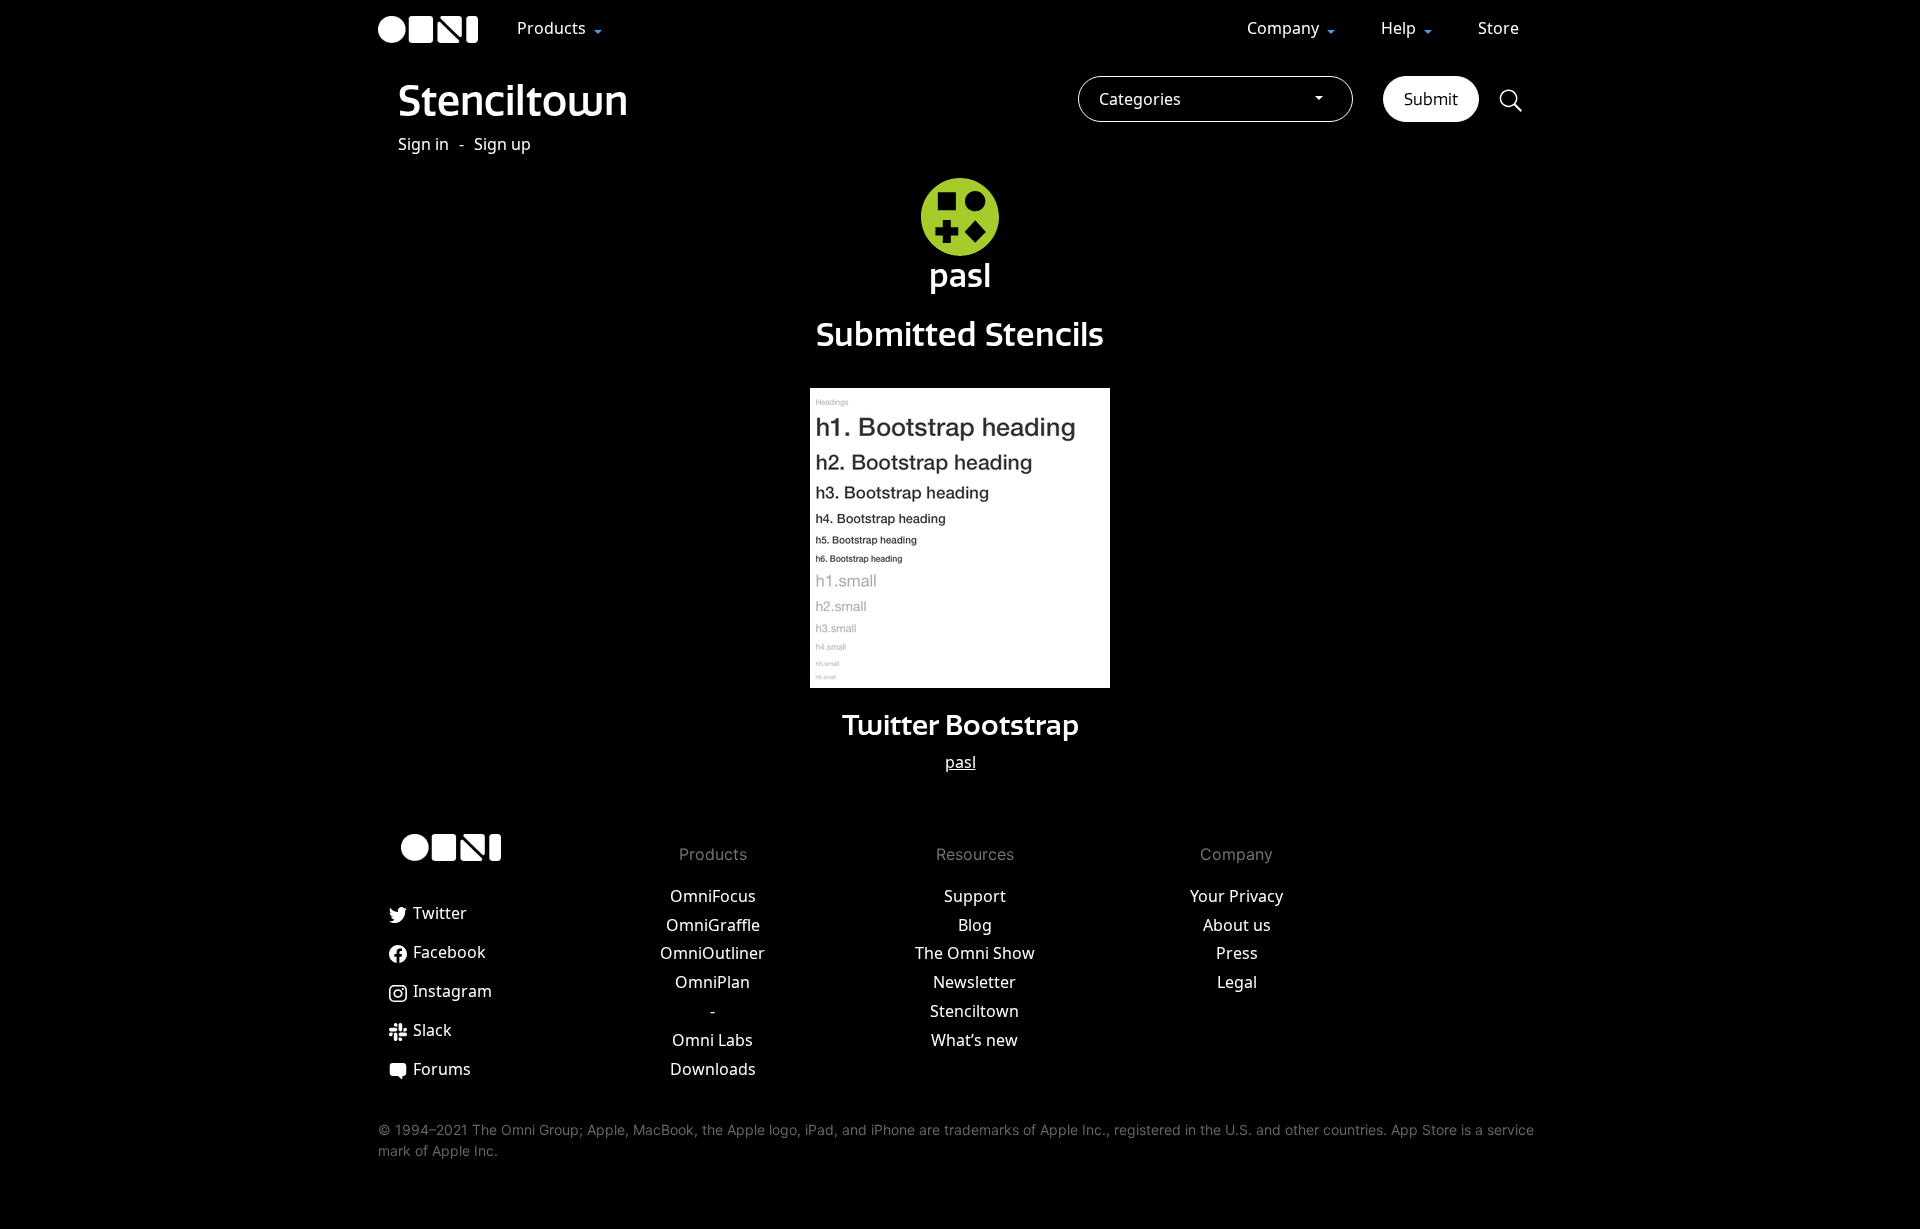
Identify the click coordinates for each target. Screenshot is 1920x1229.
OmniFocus (713, 896)
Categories (1140, 99)
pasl (960, 762)
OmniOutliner (712, 953)
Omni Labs (712, 1040)
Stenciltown (513, 100)
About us (1237, 925)
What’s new (974, 1040)
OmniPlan (712, 982)
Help (1400, 28)
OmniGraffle (713, 925)
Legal (1237, 982)
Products (553, 28)
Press (1237, 953)
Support (975, 896)
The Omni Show (975, 953)
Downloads (713, 1069)
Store (1498, 28)
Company (1285, 28)
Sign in (423, 144)
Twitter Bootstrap (960, 724)
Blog (975, 925)
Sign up (502, 144)
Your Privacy (1236, 896)
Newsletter (974, 982)
